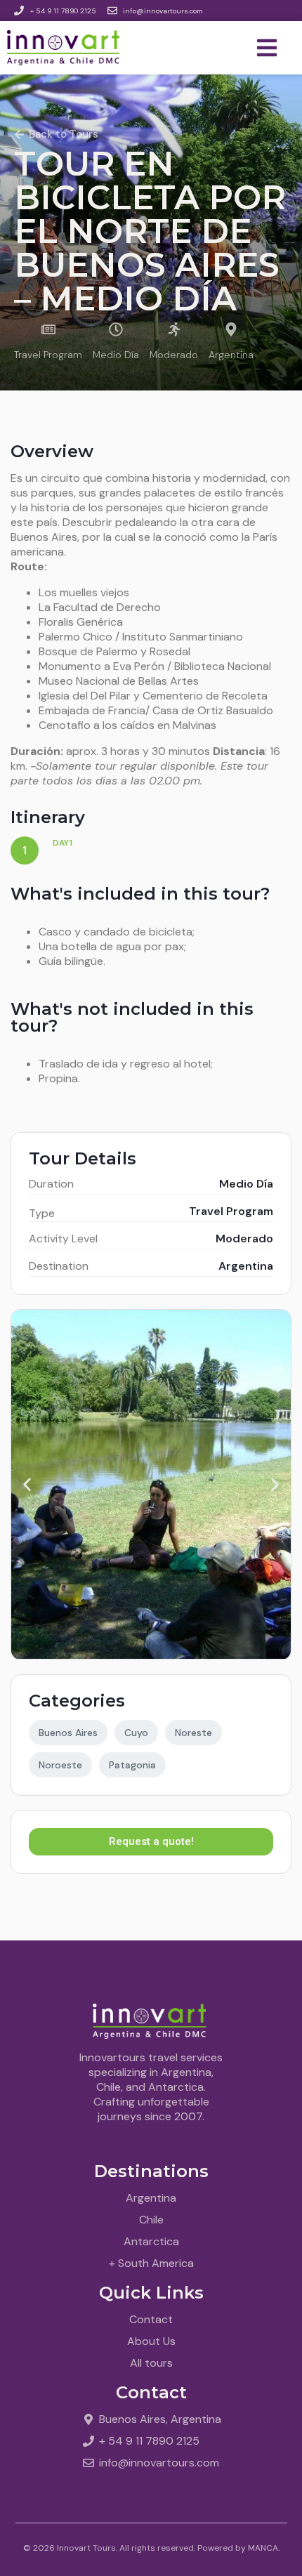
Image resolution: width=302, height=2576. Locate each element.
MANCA (263, 2548)
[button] (27, 1485)
